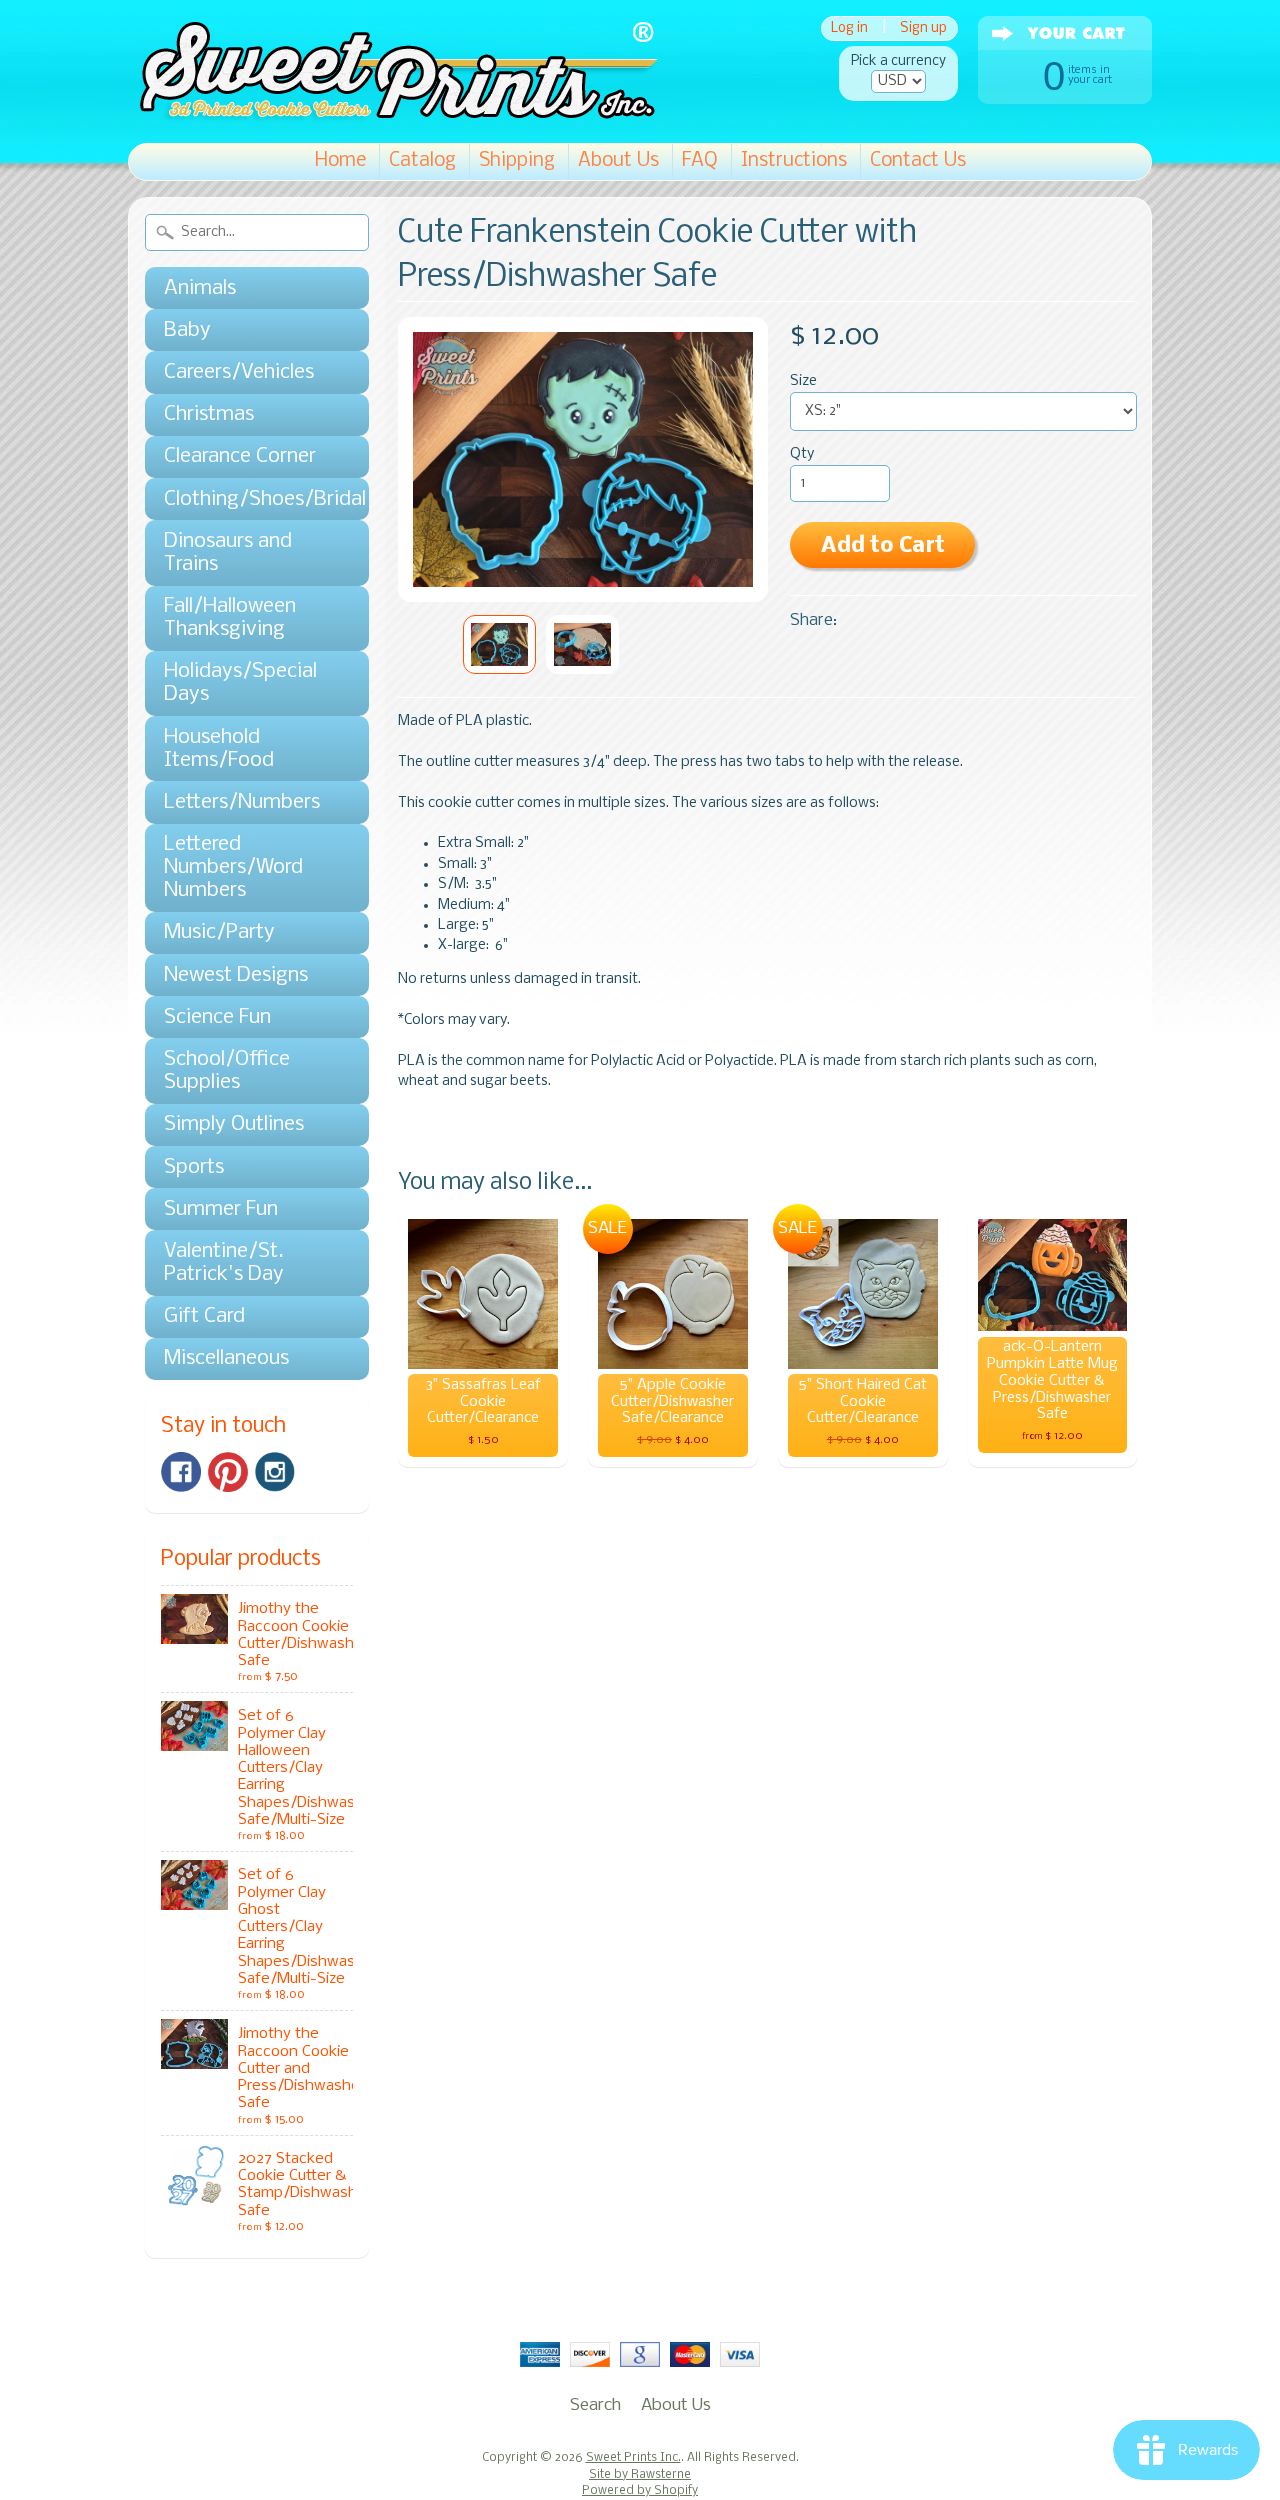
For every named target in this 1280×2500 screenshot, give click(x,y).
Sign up (923, 28)
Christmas (209, 414)
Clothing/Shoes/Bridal (247, 499)
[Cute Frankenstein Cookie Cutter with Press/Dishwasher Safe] (499, 644)
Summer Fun (221, 1209)
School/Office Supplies (227, 1071)
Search (595, 2405)
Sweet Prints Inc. (633, 2458)
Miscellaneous (226, 1358)
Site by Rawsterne (640, 2475)
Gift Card (204, 1316)
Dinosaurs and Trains (228, 553)
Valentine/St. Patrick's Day (224, 1263)
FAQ (700, 161)
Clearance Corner (240, 456)
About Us (618, 161)
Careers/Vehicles (239, 372)
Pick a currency (898, 61)
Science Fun (217, 1017)
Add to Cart (883, 546)
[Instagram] (275, 1472)
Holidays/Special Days (240, 683)
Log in (849, 28)
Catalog (422, 161)
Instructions (794, 161)
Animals (200, 288)
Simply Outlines (234, 1124)
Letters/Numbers (242, 802)
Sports (194, 1167)
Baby (187, 330)
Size (803, 381)
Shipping (517, 161)
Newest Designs (236, 975)
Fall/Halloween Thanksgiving (230, 618)
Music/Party (219, 932)
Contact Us (918, 161)
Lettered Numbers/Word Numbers (233, 867)
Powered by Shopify (640, 2491)
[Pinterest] (228, 1472)
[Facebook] (181, 1472)
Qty (802, 454)
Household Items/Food (219, 749)
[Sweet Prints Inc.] (393, 114)
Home (340, 161)
